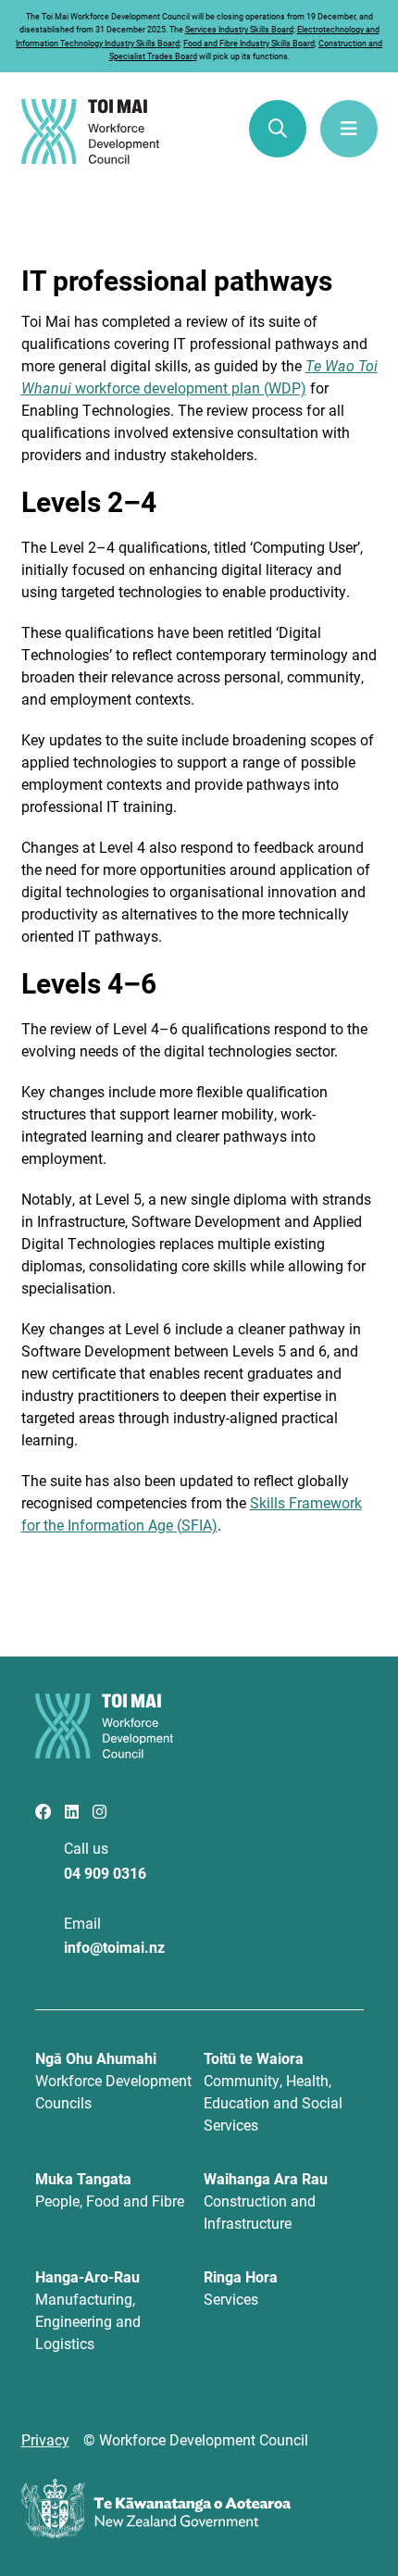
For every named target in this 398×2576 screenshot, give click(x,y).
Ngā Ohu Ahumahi (113, 2080)
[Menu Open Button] (349, 129)
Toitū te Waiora (273, 2091)
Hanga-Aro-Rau (88, 2310)
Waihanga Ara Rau (266, 2201)
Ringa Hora (241, 2288)
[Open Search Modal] (278, 129)
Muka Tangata (110, 2189)
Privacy (45, 2439)
